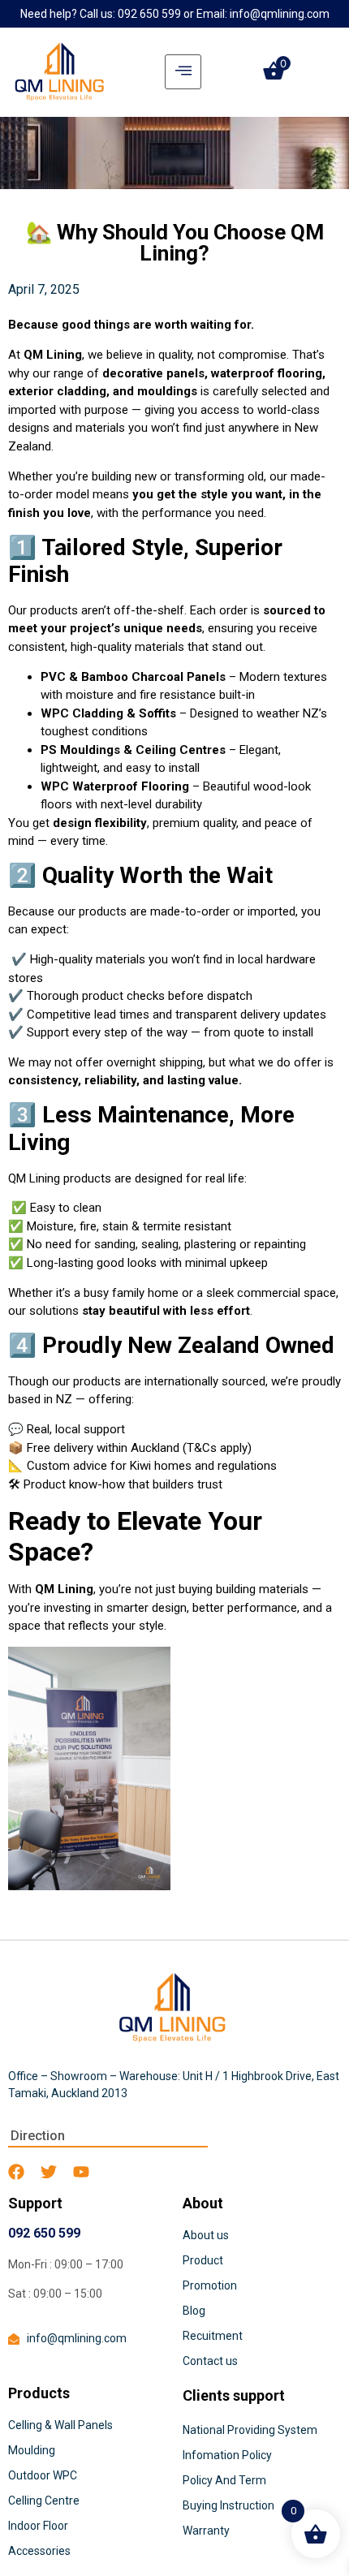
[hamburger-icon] (183, 72)
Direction (38, 2136)
